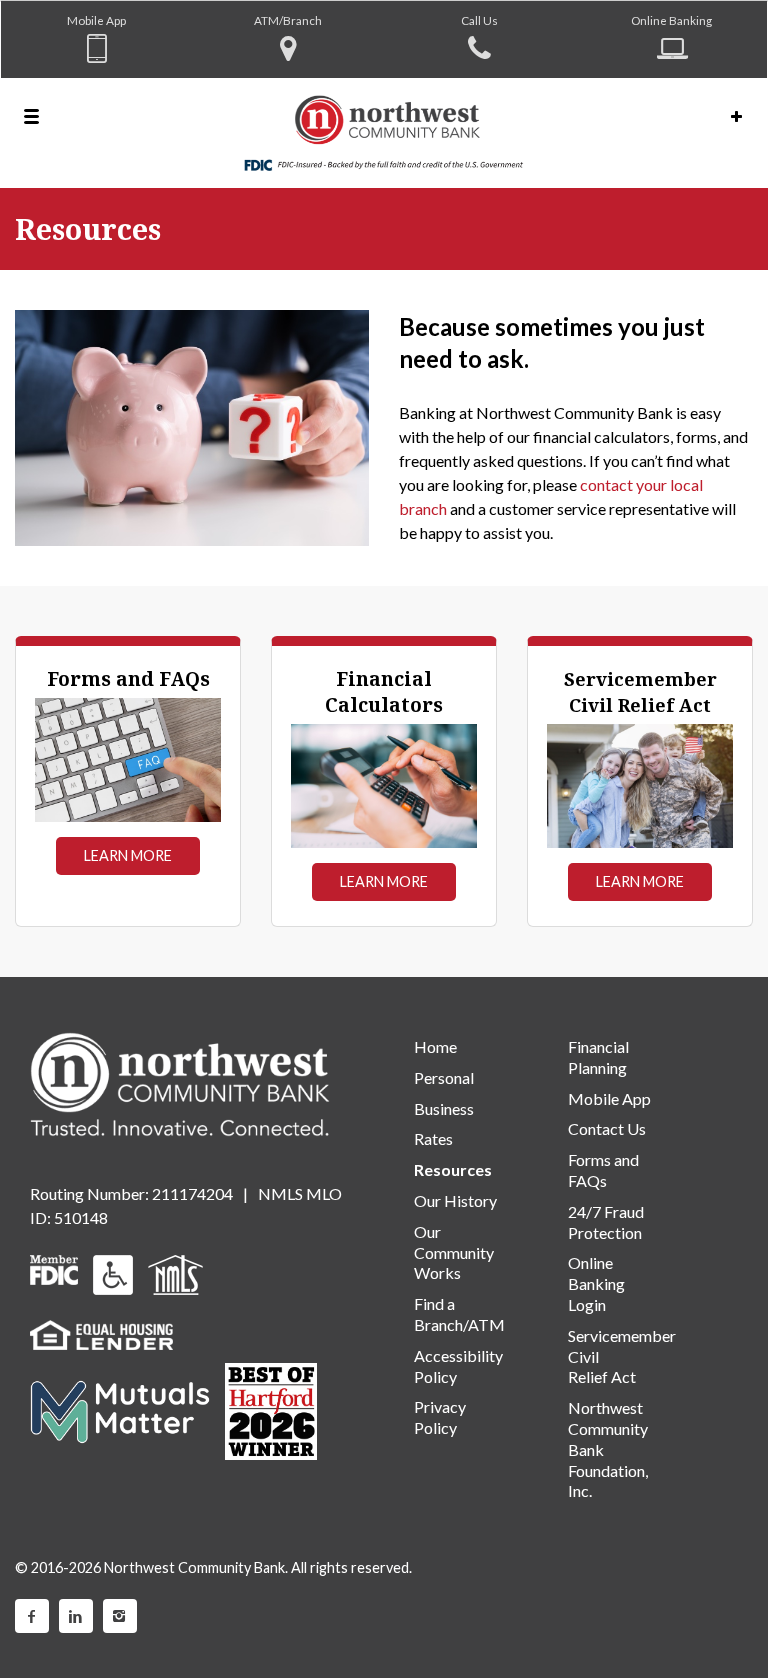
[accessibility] (113, 1272)
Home (435, 1046)
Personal (444, 1077)
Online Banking (671, 20)
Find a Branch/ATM (459, 1314)
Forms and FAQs (603, 1170)
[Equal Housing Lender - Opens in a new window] (101, 1332)
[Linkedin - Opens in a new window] (76, 1616)
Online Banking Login (596, 1283)
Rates (433, 1138)
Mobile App (96, 20)
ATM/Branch (288, 20)
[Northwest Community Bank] (384, 133)
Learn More (128, 855)
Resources (453, 1169)
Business (444, 1108)
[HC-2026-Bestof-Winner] (271, 1411)
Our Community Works (454, 1252)
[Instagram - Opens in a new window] (120, 1616)
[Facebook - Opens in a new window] (32, 1616)
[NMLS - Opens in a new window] (175, 1272)
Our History (455, 1200)
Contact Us (607, 1128)
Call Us (479, 20)
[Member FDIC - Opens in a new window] (54, 1267)
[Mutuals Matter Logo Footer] (120, 1409)
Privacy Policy (440, 1417)
